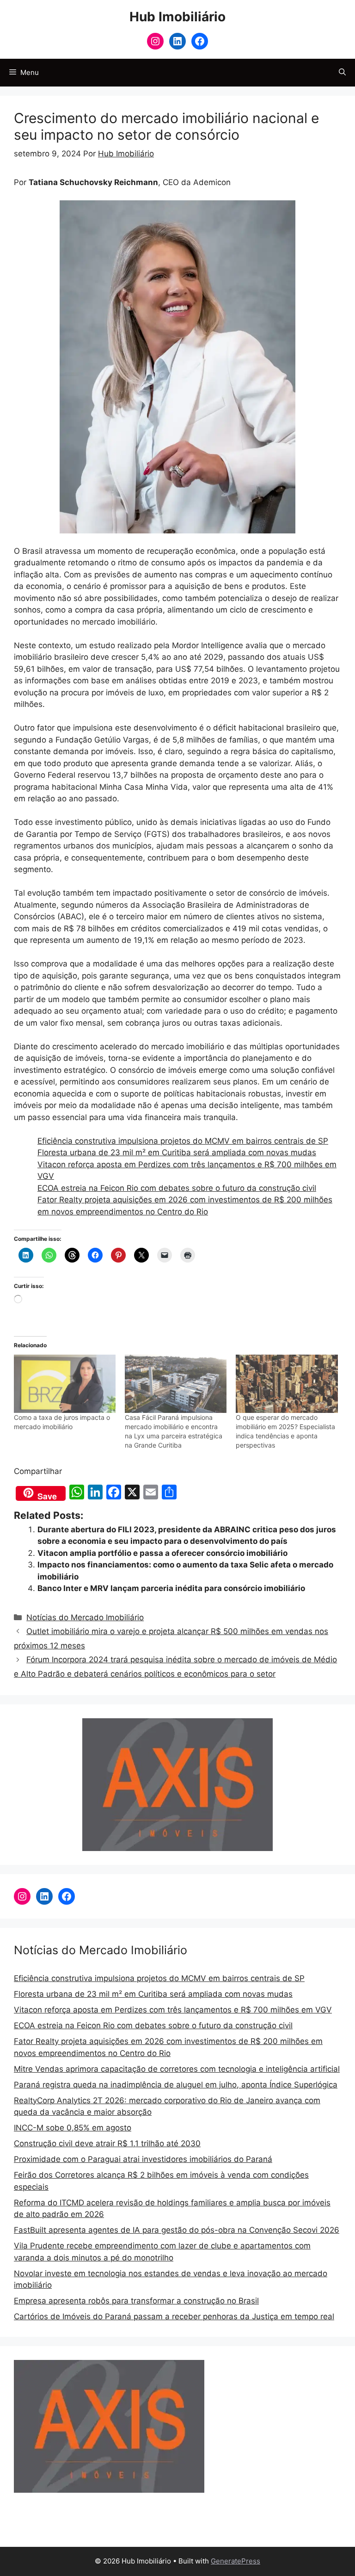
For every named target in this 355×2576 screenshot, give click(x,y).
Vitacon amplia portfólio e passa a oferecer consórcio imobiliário (162, 1553)
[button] (342, 73)
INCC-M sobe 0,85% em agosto (73, 2128)
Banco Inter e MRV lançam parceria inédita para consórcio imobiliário (171, 1588)
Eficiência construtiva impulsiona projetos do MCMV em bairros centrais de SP (183, 1141)
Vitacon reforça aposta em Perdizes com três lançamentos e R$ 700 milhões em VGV (173, 2010)
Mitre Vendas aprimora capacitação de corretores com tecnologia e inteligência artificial (177, 2069)
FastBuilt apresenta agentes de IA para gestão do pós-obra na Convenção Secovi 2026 (177, 2230)
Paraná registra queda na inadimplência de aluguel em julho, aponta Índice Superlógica (176, 2085)
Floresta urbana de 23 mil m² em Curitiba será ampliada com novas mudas (177, 1152)
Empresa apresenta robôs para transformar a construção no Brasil (136, 2301)
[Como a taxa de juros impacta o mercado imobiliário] (65, 1384)
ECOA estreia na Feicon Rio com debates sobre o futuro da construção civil (177, 1188)
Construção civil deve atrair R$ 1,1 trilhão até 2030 (107, 2143)
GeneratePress (236, 2561)
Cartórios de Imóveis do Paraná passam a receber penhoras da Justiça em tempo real (174, 2316)
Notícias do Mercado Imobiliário (85, 1617)
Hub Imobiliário (177, 17)
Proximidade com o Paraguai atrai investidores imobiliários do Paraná (143, 2159)
